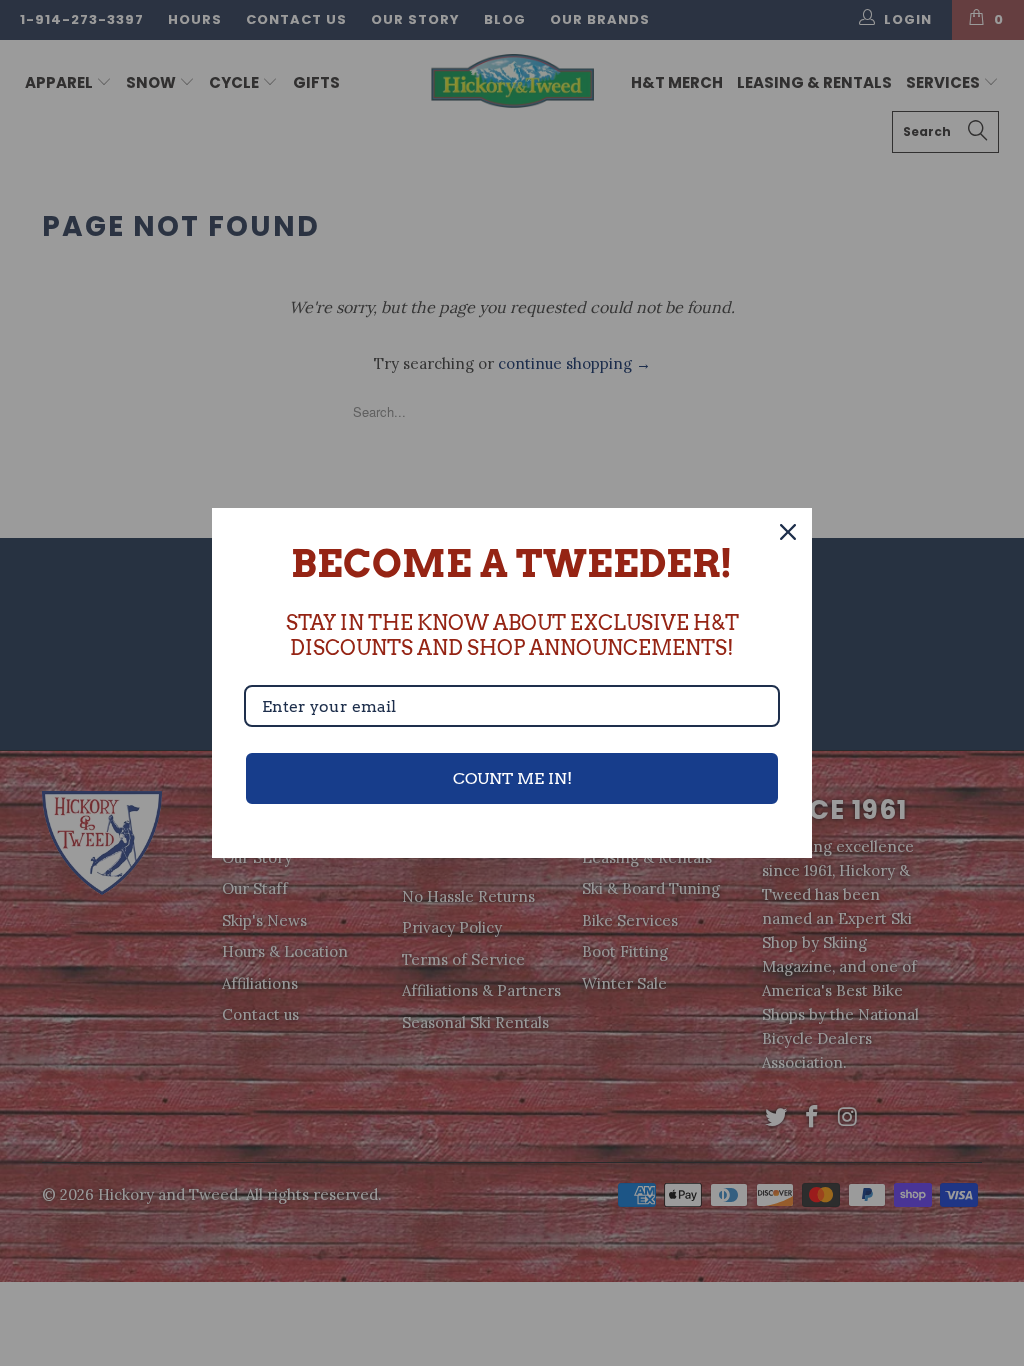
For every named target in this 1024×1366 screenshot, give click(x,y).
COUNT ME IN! (512, 778)
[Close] (788, 532)
